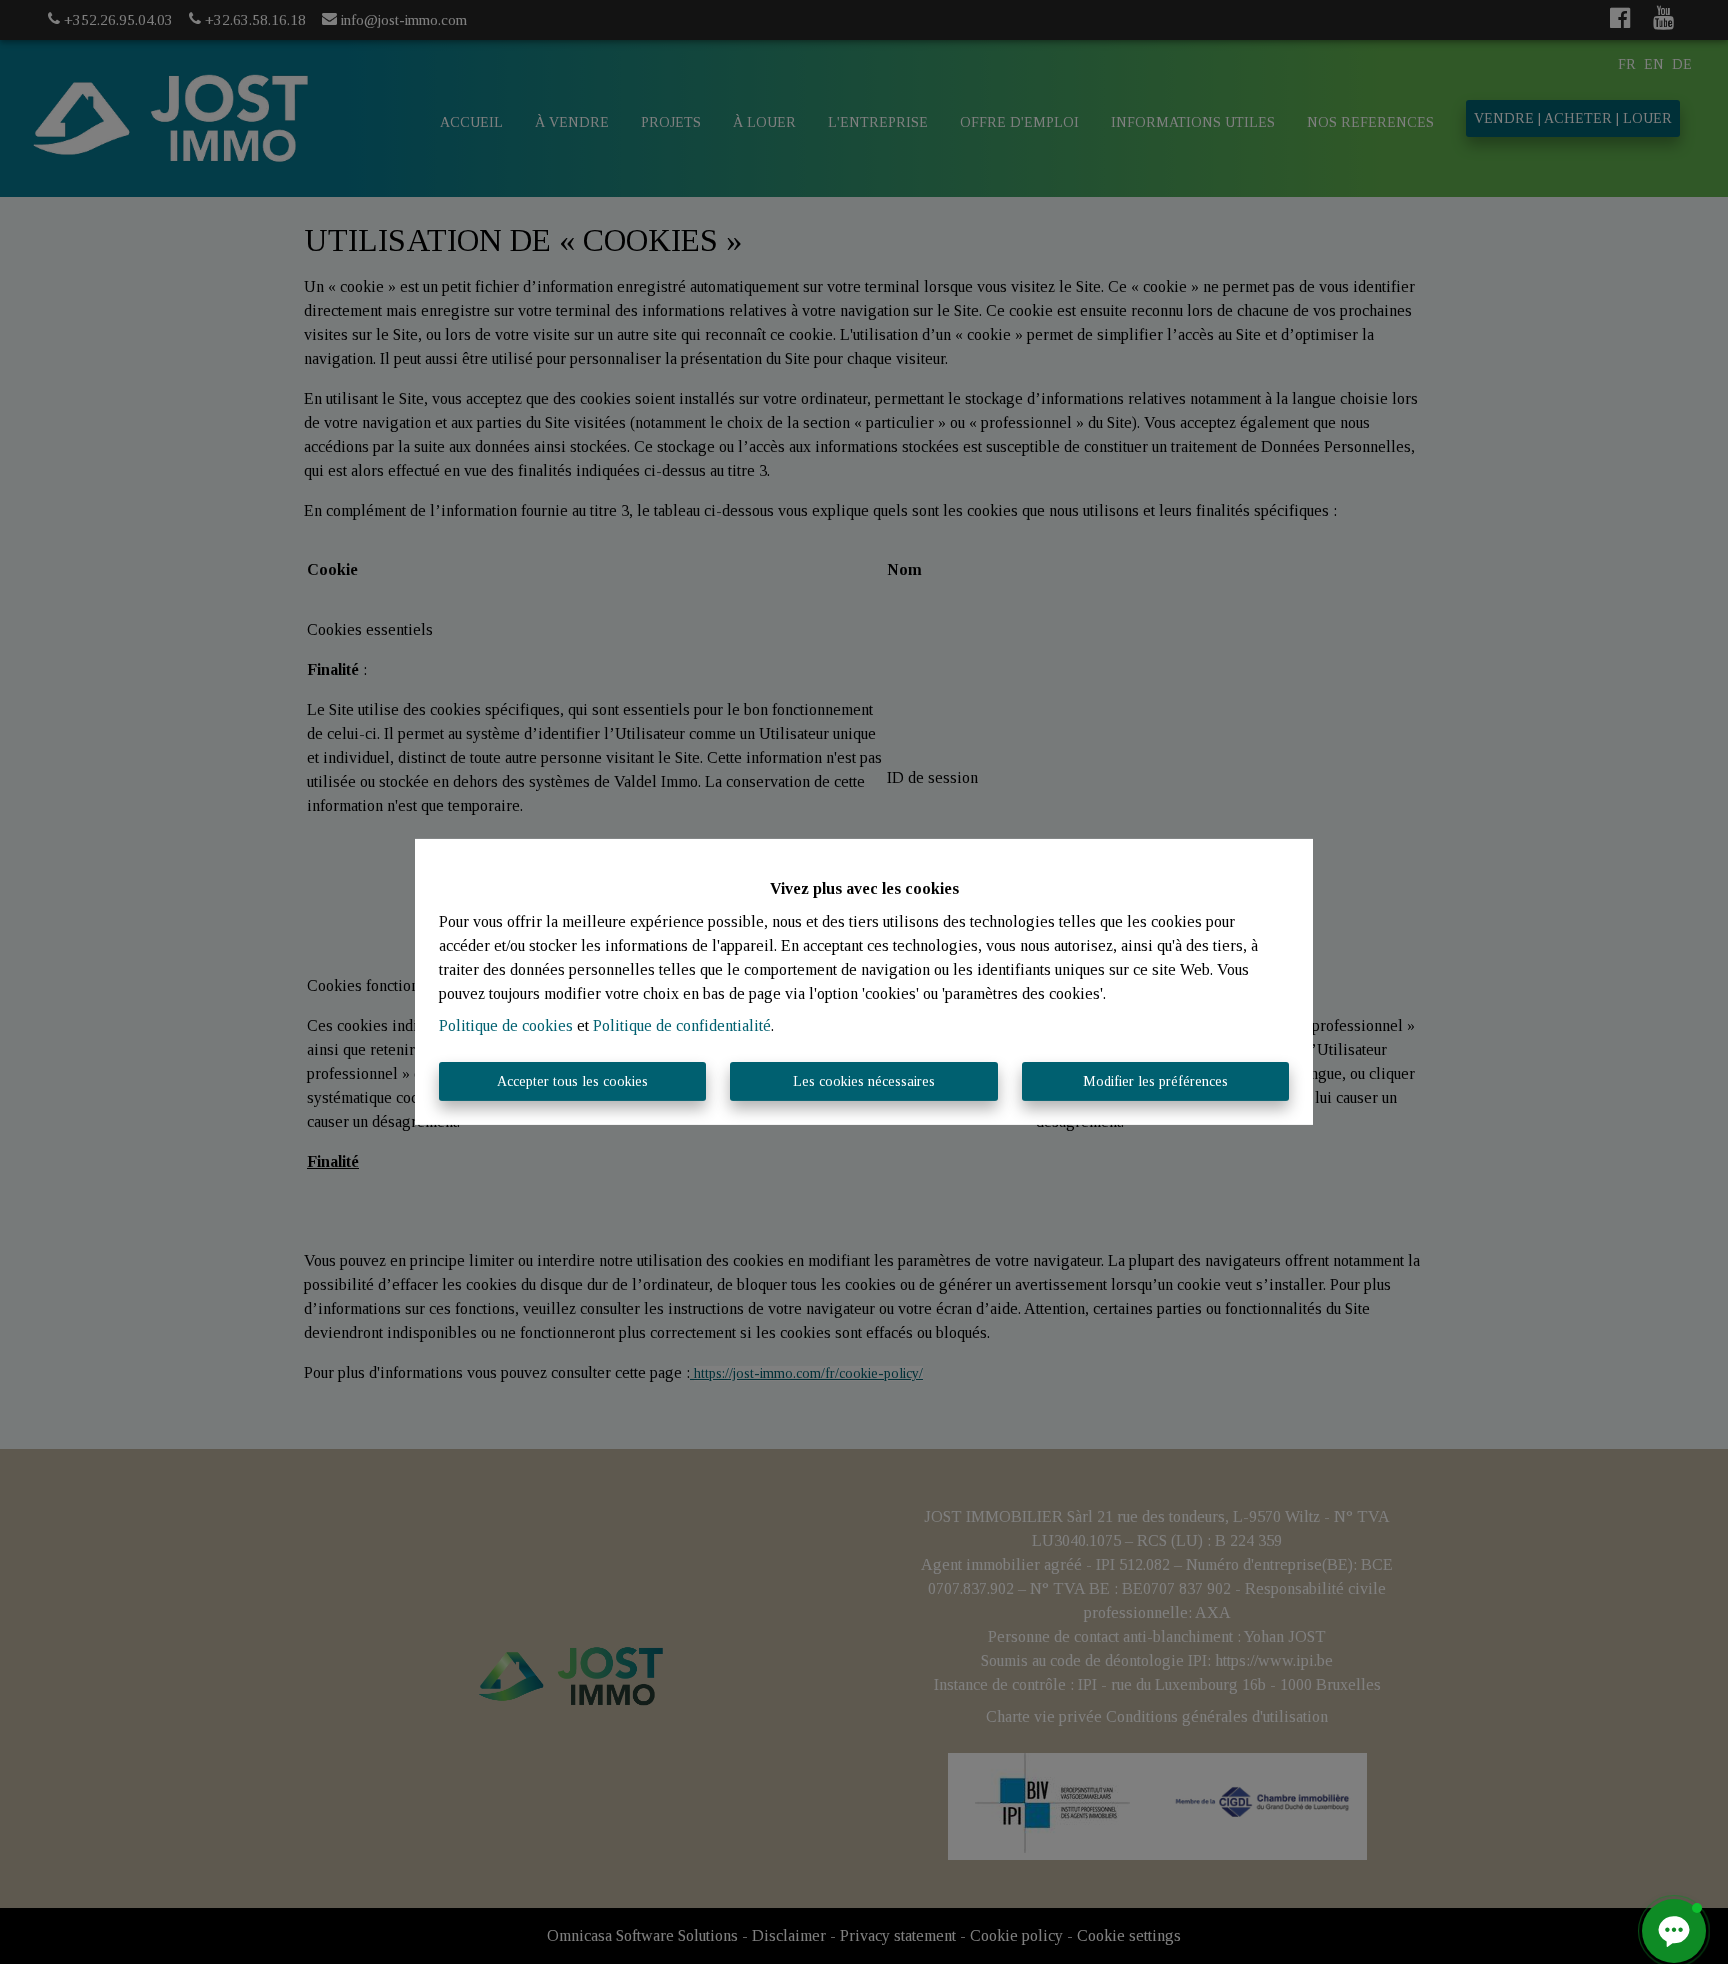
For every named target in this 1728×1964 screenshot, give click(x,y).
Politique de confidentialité (682, 1025)
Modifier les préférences (1155, 1081)
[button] (1674, 1931)
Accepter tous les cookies (572, 1081)
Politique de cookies (506, 1025)
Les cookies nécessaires (864, 1081)
